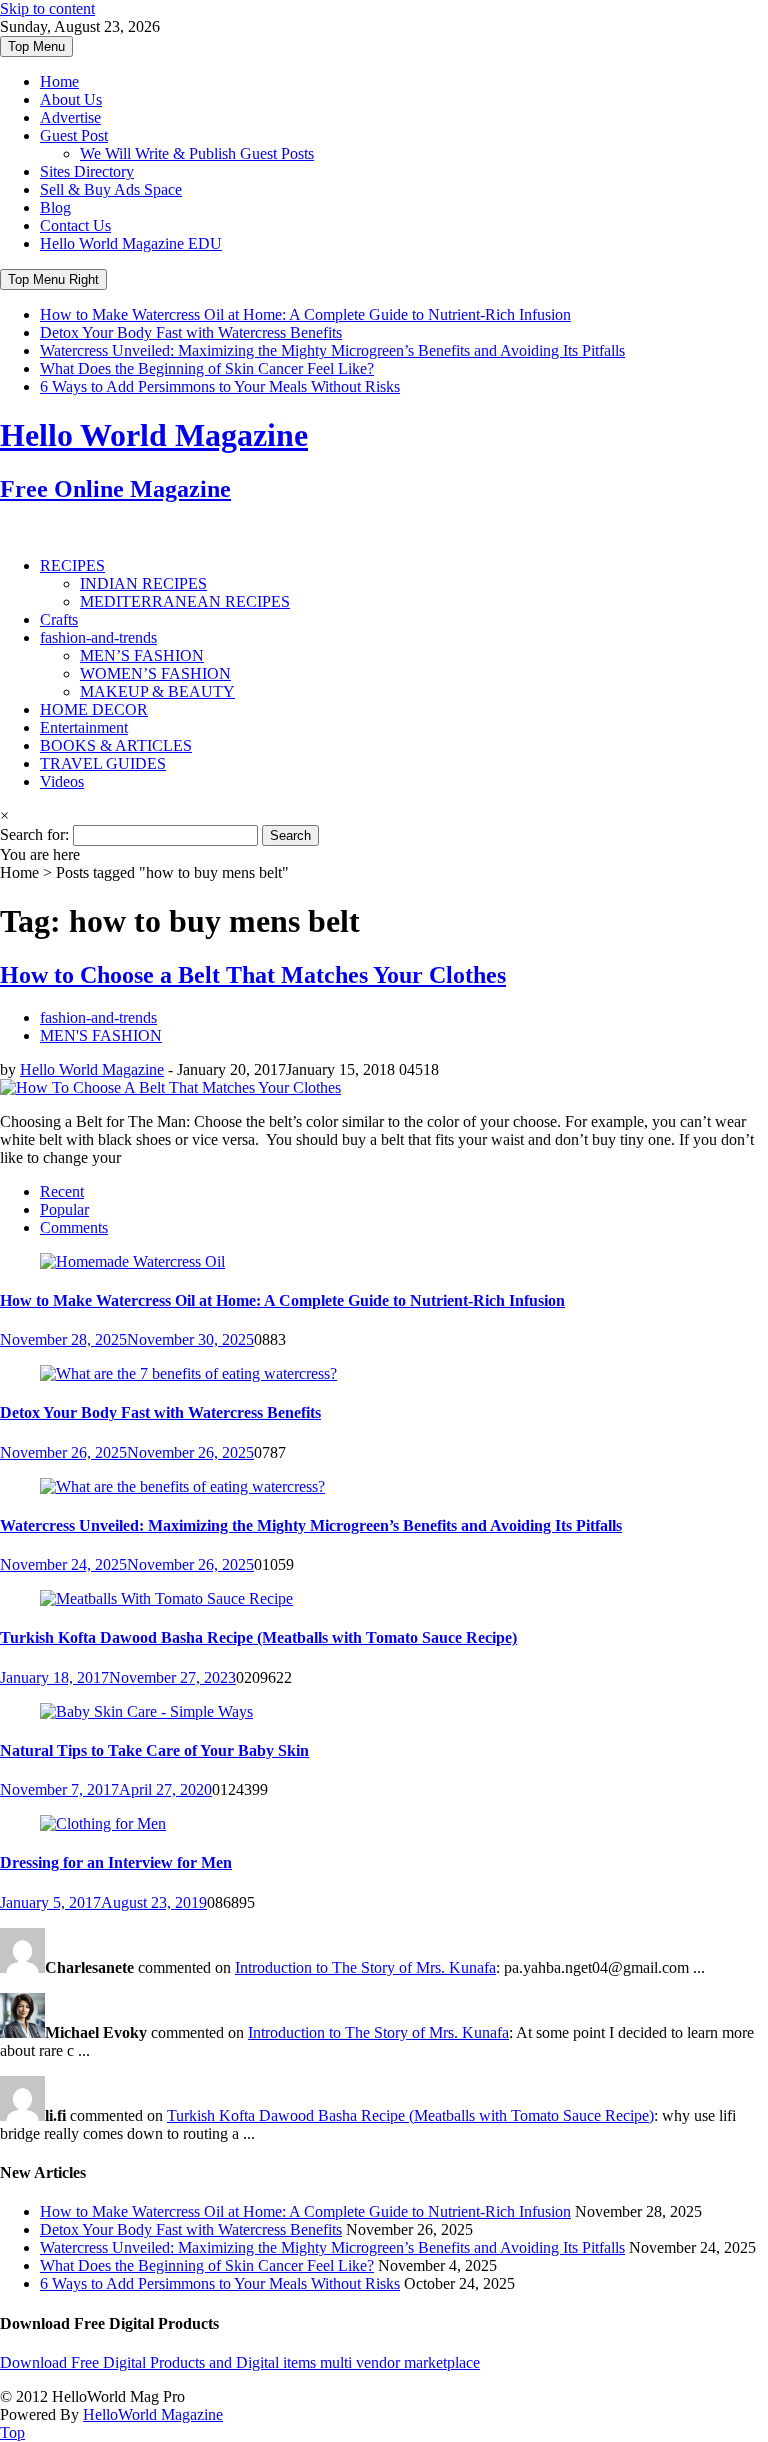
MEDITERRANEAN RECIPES (185, 601)
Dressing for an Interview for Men (116, 1862)
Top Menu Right (53, 279)
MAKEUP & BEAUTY (157, 691)
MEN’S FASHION (142, 655)
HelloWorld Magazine (153, 2414)
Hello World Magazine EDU (131, 243)
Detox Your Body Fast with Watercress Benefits (191, 332)
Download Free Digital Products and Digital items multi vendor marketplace (240, 2362)
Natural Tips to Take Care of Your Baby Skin (154, 1750)
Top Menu (36, 46)
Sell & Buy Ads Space (111, 189)
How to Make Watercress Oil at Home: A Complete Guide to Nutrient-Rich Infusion (305, 314)
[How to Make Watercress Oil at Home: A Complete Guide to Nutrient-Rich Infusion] (132, 1261)
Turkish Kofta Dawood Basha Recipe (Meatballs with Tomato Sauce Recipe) (258, 1637)
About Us (71, 99)
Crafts (59, 619)
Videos (62, 781)
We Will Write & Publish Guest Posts (197, 153)
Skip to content (47, 8)
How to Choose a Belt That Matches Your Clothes (253, 975)
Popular (64, 1209)
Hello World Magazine (92, 1069)
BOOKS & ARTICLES (116, 745)
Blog (55, 207)
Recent (62, 1191)
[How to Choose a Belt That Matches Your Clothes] (170, 1087)
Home (59, 81)
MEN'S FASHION (101, 1035)
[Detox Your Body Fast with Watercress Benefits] (188, 1373)
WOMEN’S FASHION (155, 673)
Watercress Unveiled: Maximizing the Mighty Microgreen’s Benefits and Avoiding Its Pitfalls (332, 350)
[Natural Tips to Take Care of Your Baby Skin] (146, 1711)
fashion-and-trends (98, 637)
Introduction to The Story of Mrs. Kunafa (365, 1967)
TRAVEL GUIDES (103, 763)
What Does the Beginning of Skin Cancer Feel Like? (207, 368)
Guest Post (74, 135)
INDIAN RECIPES (143, 583)
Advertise (70, 117)
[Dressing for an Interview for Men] (103, 1823)
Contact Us (75, 225)
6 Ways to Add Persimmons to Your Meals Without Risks (220, 386)
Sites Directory (87, 171)
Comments (74, 1227)
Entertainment (84, 727)
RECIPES (72, 565)
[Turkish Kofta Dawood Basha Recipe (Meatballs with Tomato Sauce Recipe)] (166, 1598)
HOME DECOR (94, 709)
